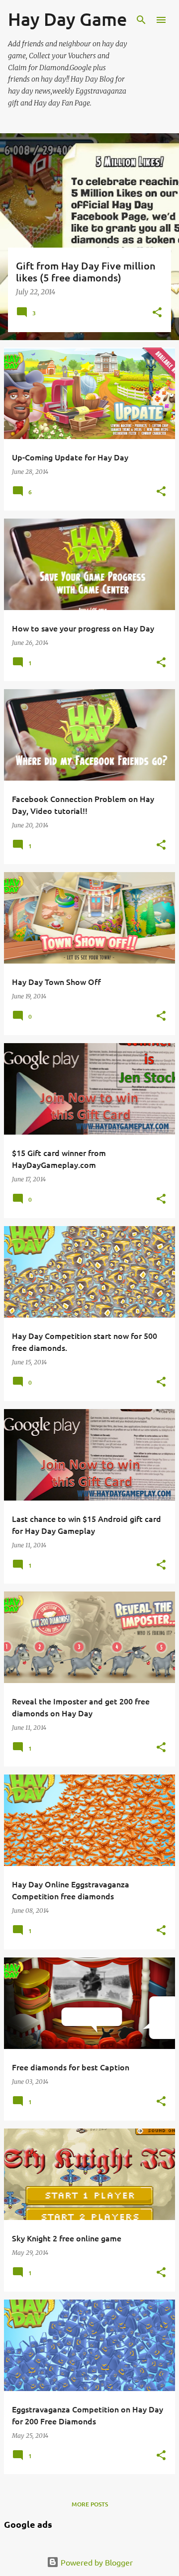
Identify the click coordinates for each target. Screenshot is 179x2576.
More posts (90, 2504)
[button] (157, 313)
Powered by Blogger (96, 2562)
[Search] (141, 20)
